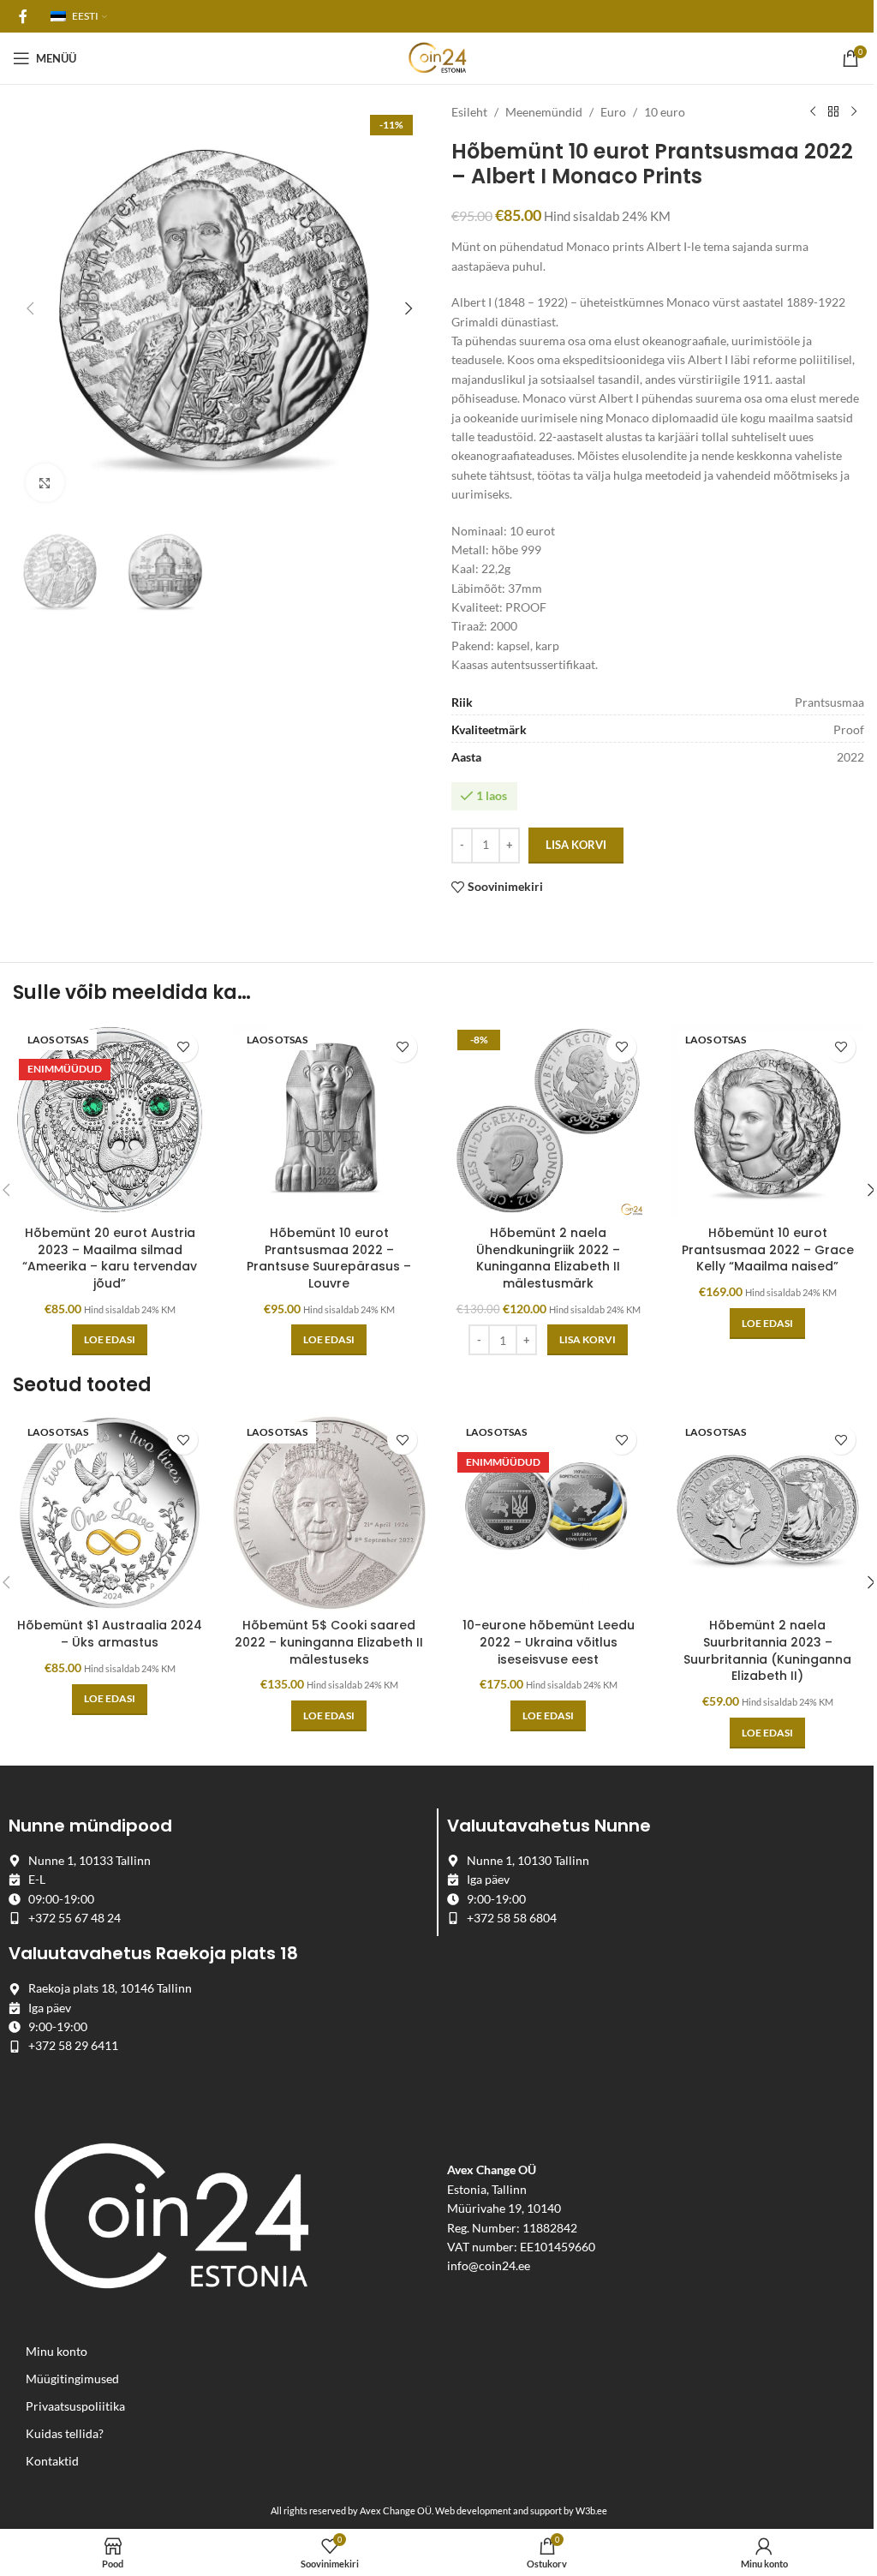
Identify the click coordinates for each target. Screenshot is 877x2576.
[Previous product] (813, 112)
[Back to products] (833, 112)
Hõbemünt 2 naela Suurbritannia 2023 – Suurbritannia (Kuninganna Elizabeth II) (767, 1650)
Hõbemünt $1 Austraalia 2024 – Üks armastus (110, 1634)
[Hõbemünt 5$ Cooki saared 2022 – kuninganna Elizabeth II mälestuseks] (329, 1513)
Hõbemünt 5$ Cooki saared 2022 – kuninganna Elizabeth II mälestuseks (329, 1642)
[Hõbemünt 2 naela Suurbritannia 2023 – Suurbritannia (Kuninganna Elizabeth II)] (767, 1513)
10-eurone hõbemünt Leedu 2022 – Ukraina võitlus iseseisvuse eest (549, 1642)
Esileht (469, 112)
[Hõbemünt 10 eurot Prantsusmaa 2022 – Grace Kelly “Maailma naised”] (767, 1121)
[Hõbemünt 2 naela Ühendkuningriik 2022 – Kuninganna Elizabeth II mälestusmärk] (548, 1121)
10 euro (665, 112)
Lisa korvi (576, 845)
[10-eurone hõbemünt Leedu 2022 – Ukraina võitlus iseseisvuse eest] (548, 1513)
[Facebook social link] (23, 16)
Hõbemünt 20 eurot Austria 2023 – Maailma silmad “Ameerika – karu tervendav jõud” (110, 1258)
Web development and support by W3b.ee (521, 2510)
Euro (613, 112)
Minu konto (57, 2351)
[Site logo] (438, 57)
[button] (30, 308)
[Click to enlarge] (45, 483)
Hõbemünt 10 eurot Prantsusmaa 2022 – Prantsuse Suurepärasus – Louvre (329, 1258)
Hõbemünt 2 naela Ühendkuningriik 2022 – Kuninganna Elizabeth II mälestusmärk (548, 1258)
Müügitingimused (72, 2379)
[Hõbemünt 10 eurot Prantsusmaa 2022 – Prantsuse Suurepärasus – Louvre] (329, 1121)
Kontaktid (52, 2461)
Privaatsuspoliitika (75, 2406)
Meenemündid (544, 112)
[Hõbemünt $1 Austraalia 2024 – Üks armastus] (110, 1513)
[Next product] (854, 112)
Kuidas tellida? (65, 2433)
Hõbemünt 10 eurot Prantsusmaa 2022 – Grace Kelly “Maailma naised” (768, 1249)
